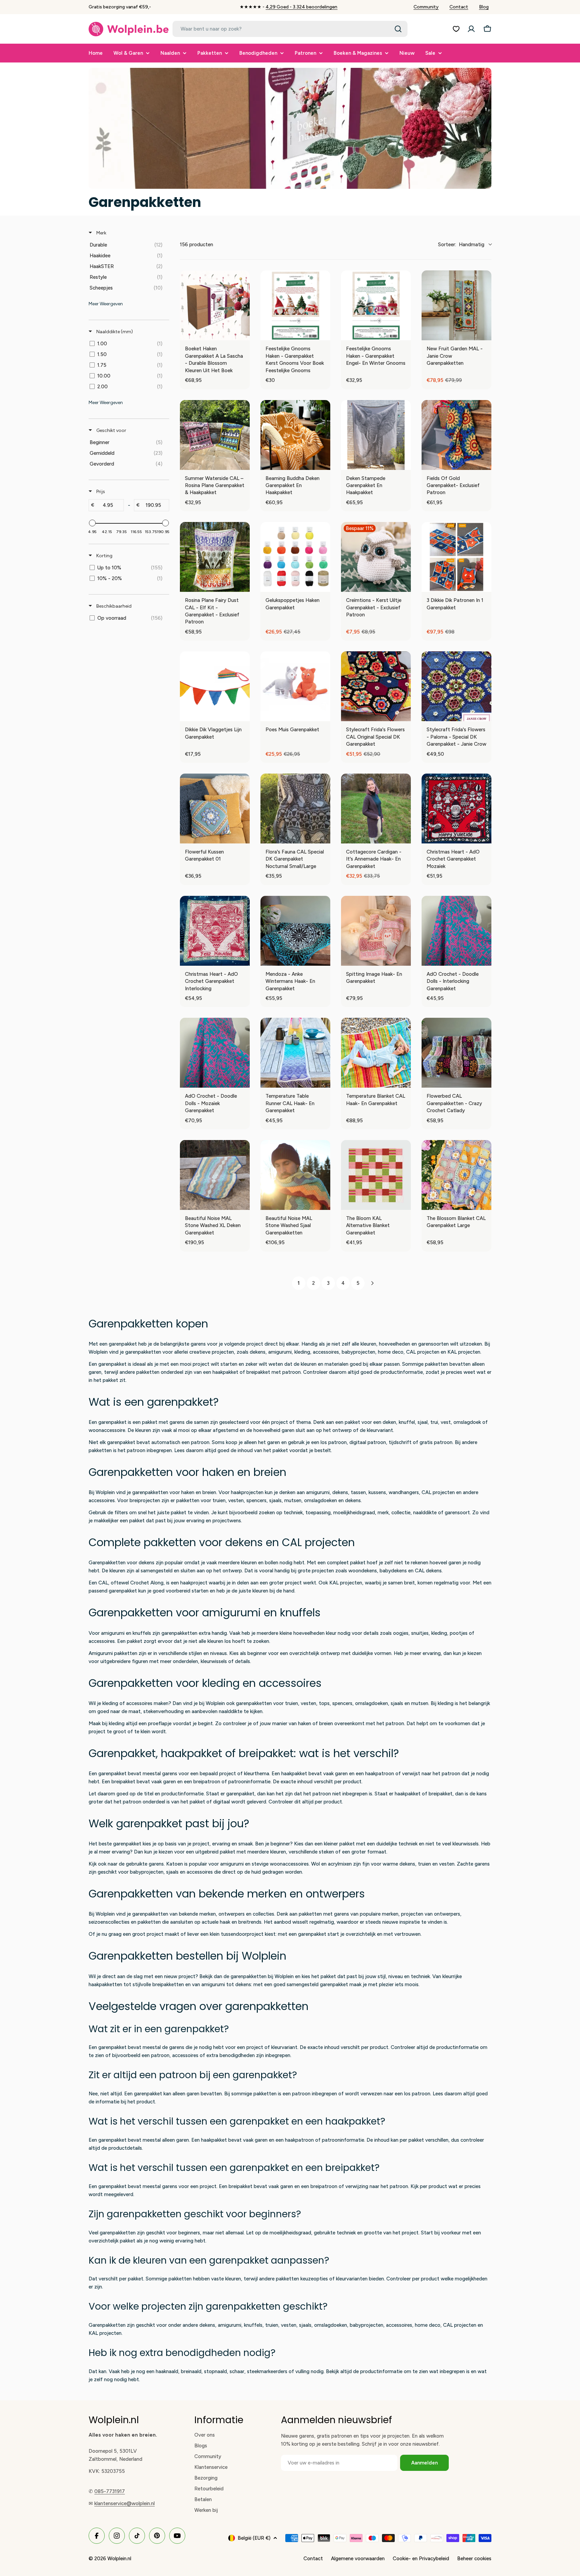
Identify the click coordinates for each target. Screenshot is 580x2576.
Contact (459, 7)
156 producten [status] (197, 245)
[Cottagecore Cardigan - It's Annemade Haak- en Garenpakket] (376, 809)
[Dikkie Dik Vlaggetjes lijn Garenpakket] (215, 686)
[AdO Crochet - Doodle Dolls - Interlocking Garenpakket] (456, 931)
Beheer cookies (474, 2559)
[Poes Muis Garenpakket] (295, 686)
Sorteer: (461, 245)
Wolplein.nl (119, 2559)
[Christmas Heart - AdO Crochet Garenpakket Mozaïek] (456, 809)
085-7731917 (110, 2491)
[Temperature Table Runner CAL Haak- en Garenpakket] (295, 1053)
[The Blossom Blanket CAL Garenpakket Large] (456, 1175)
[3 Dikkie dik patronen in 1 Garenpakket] (456, 557)
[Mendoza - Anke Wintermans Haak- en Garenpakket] (295, 931)
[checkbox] (128, 245)
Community (426, 7)
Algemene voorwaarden (358, 2559)
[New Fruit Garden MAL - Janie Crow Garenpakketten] (456, 305)
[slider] (92, 523)
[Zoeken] (398, 29)
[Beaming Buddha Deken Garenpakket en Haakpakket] (295, 435)
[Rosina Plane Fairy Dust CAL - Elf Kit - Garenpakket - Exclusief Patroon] (215, 557)
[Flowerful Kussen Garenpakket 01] (215, 809)
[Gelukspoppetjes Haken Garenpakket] (295, 557)
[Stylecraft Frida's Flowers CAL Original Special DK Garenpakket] (376, 686)
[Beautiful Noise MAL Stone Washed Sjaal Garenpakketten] (295, 1175)
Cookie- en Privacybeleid (421, 2559)
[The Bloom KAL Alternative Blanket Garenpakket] (376, 1175)
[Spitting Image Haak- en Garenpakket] (376, 931)
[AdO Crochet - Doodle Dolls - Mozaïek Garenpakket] (215, 1053)
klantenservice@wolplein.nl (125, 2503)
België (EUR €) (254, 2538)
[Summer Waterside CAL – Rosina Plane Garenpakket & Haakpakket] (215, 435)
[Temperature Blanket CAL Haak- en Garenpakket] (376, 1053)
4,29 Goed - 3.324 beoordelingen (301, 7)
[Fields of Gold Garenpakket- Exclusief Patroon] (456, 435)
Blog (484, 7)
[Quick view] (243, 334)
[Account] (471, 29)
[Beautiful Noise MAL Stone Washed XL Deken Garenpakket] (215, 1175)
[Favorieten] (456, 29)
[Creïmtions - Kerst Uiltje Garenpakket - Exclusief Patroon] (376, 557)
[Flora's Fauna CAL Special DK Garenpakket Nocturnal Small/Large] (295, 809)
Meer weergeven (106, 304)
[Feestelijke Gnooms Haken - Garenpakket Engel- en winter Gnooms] (376, 305)
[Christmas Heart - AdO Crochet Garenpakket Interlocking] (215, 931)
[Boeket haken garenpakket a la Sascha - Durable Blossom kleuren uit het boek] (215, 305)
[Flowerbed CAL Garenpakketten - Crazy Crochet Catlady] (456, 1053)
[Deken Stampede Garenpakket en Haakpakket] (376, 435)
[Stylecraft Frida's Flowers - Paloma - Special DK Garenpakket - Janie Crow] (456, 686)
